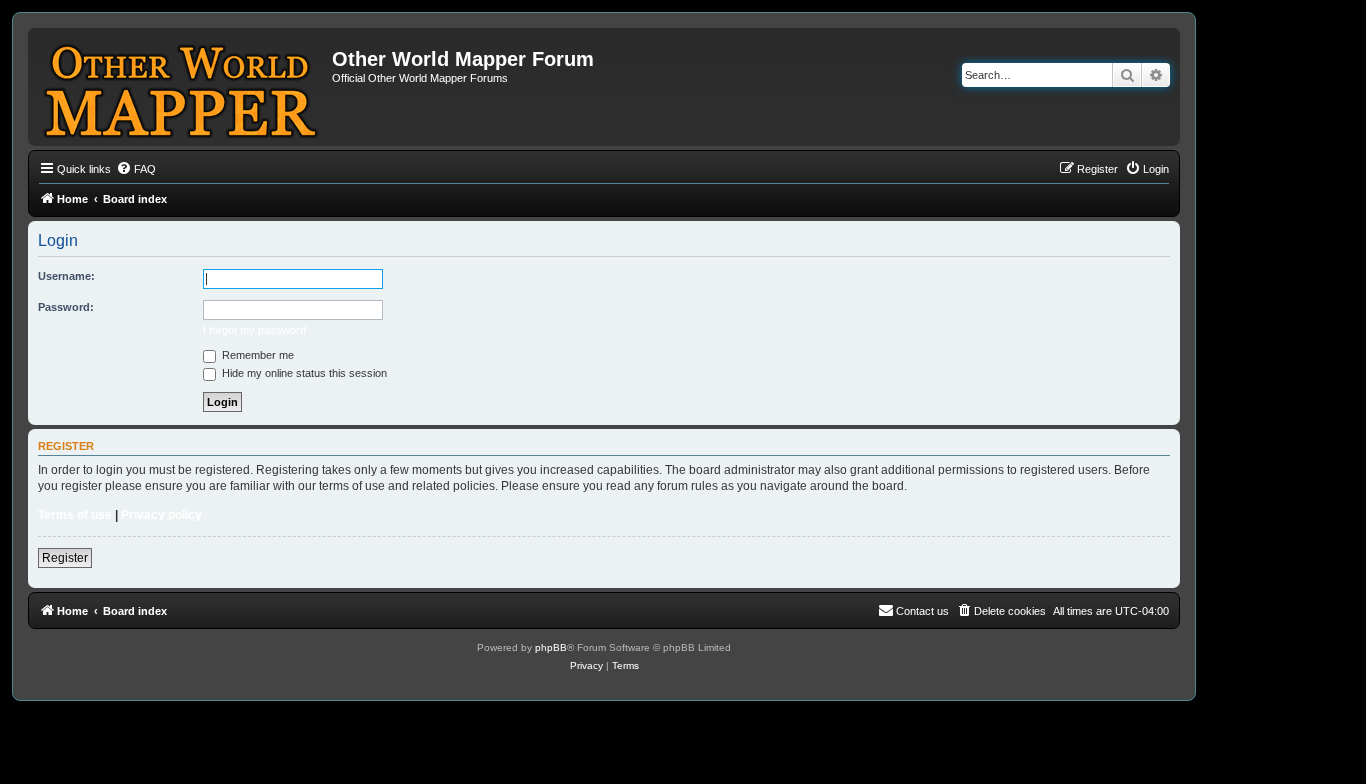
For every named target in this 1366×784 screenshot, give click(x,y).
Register (65, 558)
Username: (66, 276)
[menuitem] (136, 169)
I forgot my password (254, 330)
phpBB (551, 647)
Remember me (256, 355)
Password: (66, 307)
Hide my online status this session (303, 373)
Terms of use (75, 515)
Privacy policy (161, 515)
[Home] (182, 87)
